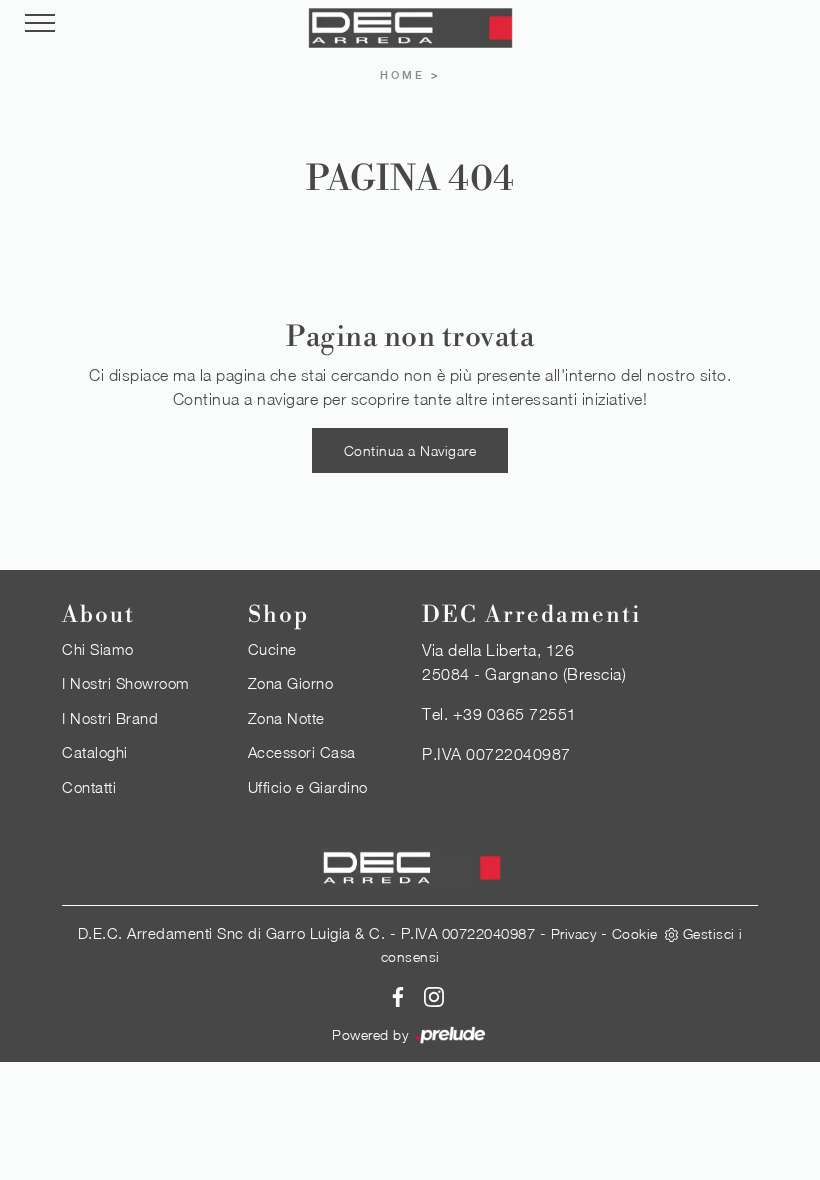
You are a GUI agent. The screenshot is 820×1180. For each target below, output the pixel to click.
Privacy (574, 933)
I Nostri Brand (110, 718)
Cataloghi (95, 752)
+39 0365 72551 (515, 714)
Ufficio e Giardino (308, 787)
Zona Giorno (291, 683)
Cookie (635, 933)
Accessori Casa (302, 752)
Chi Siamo (98, 649)
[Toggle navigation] (40, 24)
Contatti (89, 787)
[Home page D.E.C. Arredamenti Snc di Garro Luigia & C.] (410, 28)
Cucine (272, 649)
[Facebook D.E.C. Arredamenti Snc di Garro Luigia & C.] (394, 995)
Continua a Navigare (410, 450)
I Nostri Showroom (126, 683)
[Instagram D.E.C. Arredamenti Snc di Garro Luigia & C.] (428, 995)
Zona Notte (286, 718)
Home (402, 75)
